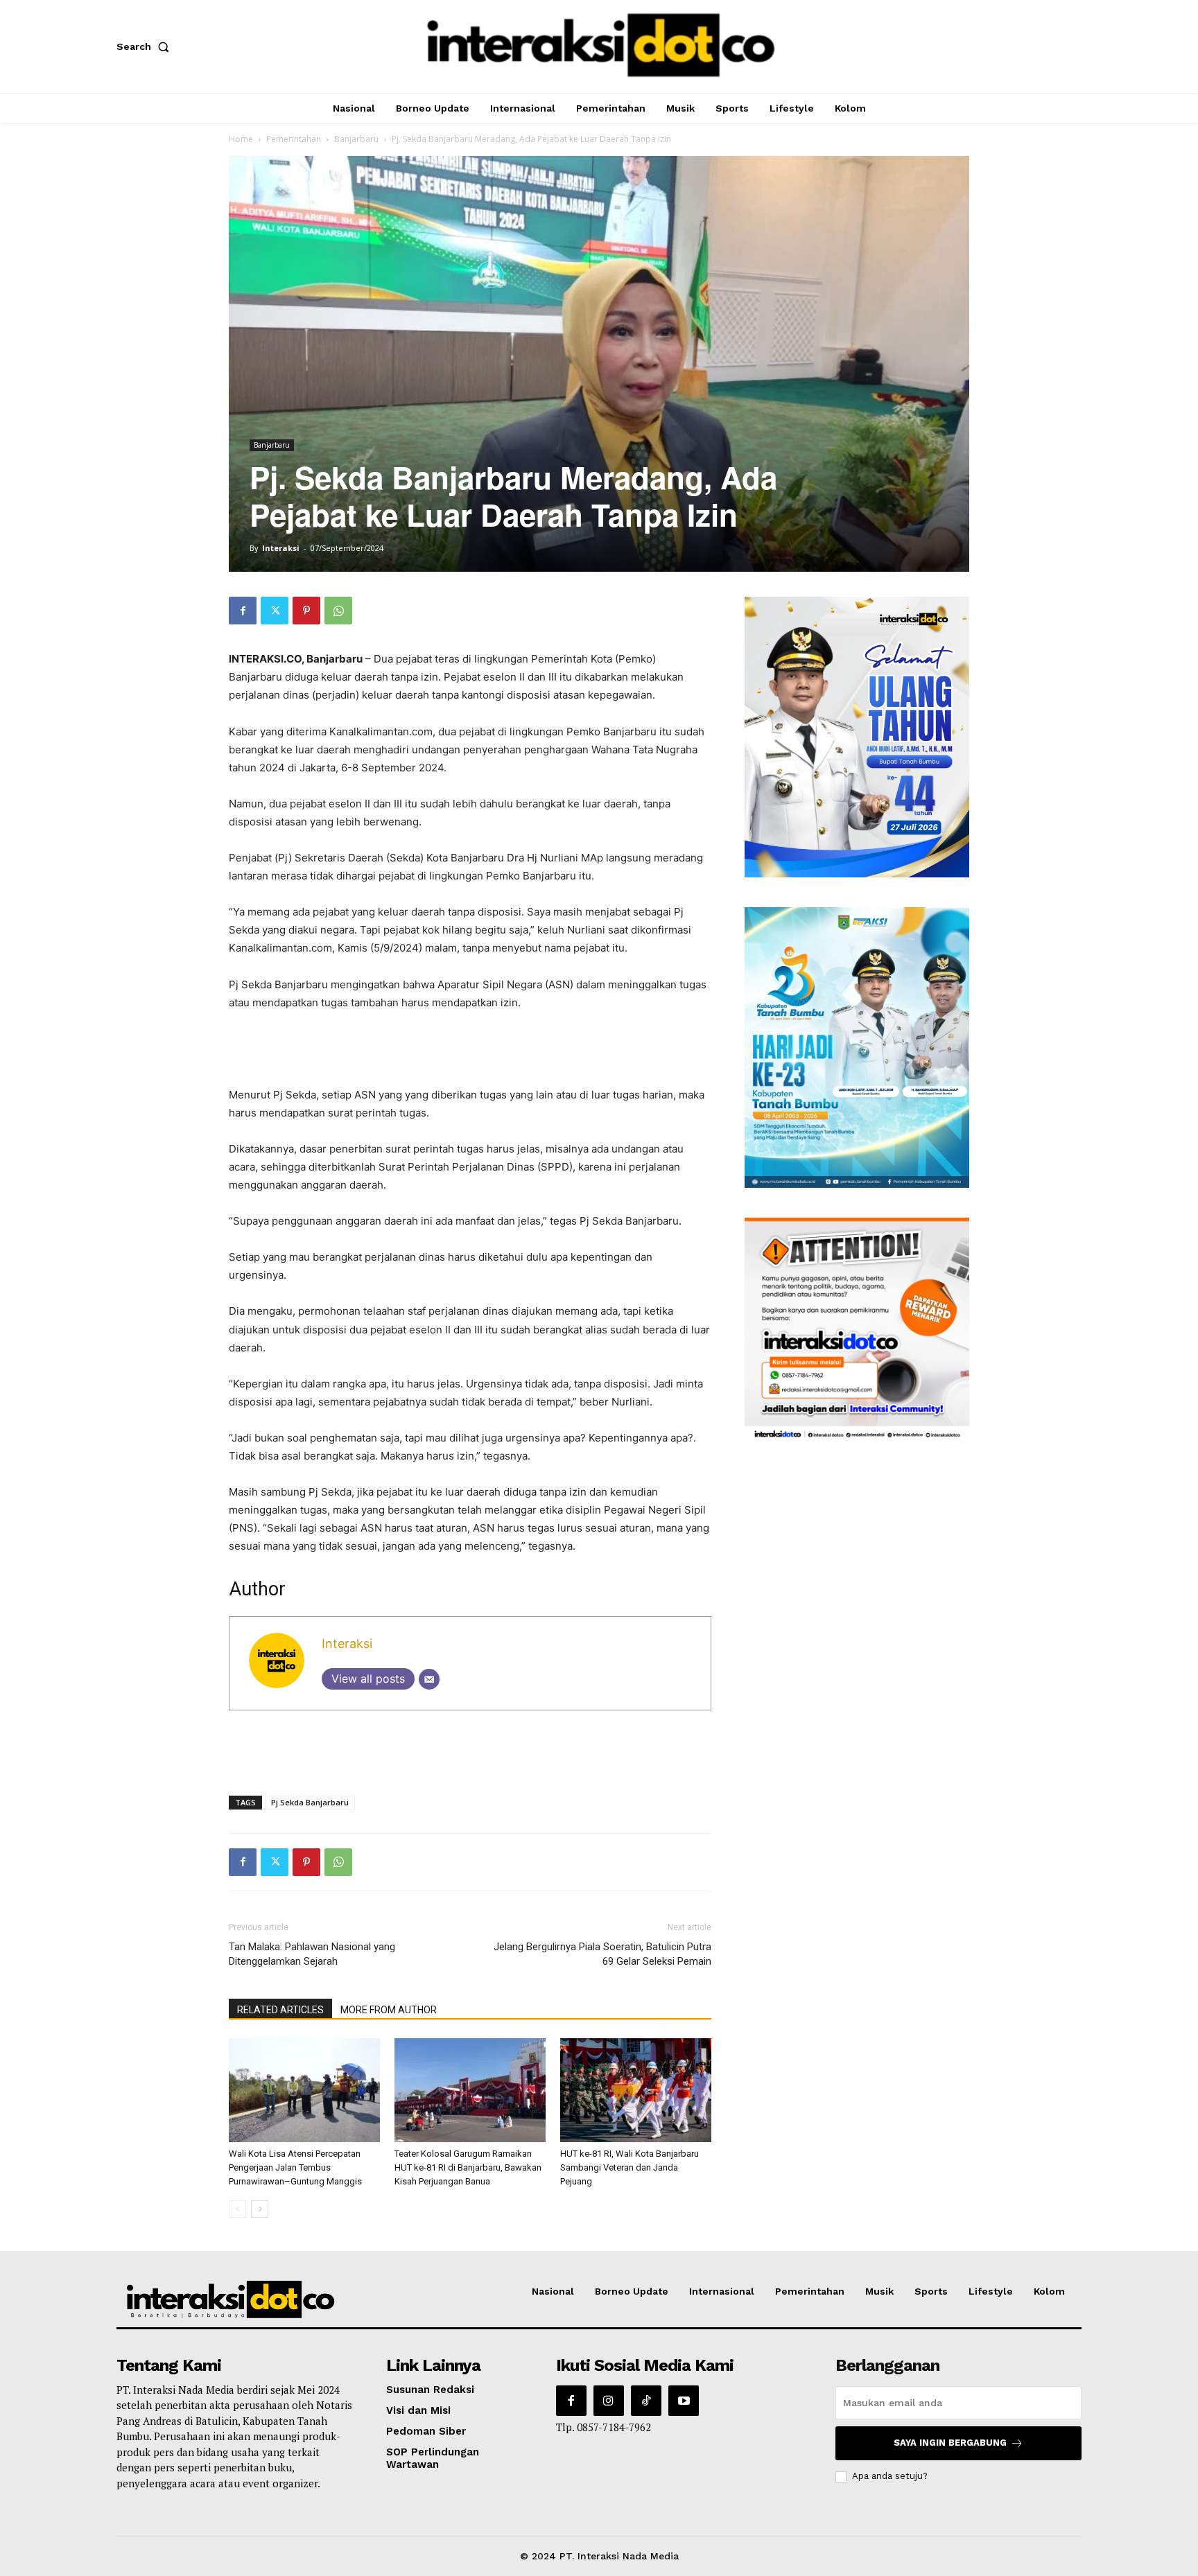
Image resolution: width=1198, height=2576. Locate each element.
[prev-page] (237, 2209)
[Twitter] (275, 611)
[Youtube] (684, 2401)
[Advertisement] (470, 1051)
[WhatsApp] (338, 611)
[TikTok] (646, 2401)
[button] (146, 46)
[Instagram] (609, 2401)
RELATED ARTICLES (280, 2010)
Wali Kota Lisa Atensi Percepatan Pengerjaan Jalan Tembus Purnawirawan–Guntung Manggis (295, 2167)
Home (241, 139)
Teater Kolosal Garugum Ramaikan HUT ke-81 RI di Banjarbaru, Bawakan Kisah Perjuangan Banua (468, 2167)
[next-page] (260, 2209)
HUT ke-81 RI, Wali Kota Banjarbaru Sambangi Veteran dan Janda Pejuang (630, 2167)
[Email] (429, 1679)
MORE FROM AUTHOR (389, 2010)
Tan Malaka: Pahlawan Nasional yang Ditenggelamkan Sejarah (312, 1954)
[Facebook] (243, 611)
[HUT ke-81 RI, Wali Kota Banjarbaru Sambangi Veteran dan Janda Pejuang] (636, 2090)
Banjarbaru (356, 139)
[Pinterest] (306, 611)
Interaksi (281, 548)
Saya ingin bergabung (950, 2443)
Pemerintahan (294, 139)
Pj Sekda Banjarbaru (310, 1802)
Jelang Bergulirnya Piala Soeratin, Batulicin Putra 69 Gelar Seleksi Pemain (602, 1954)
